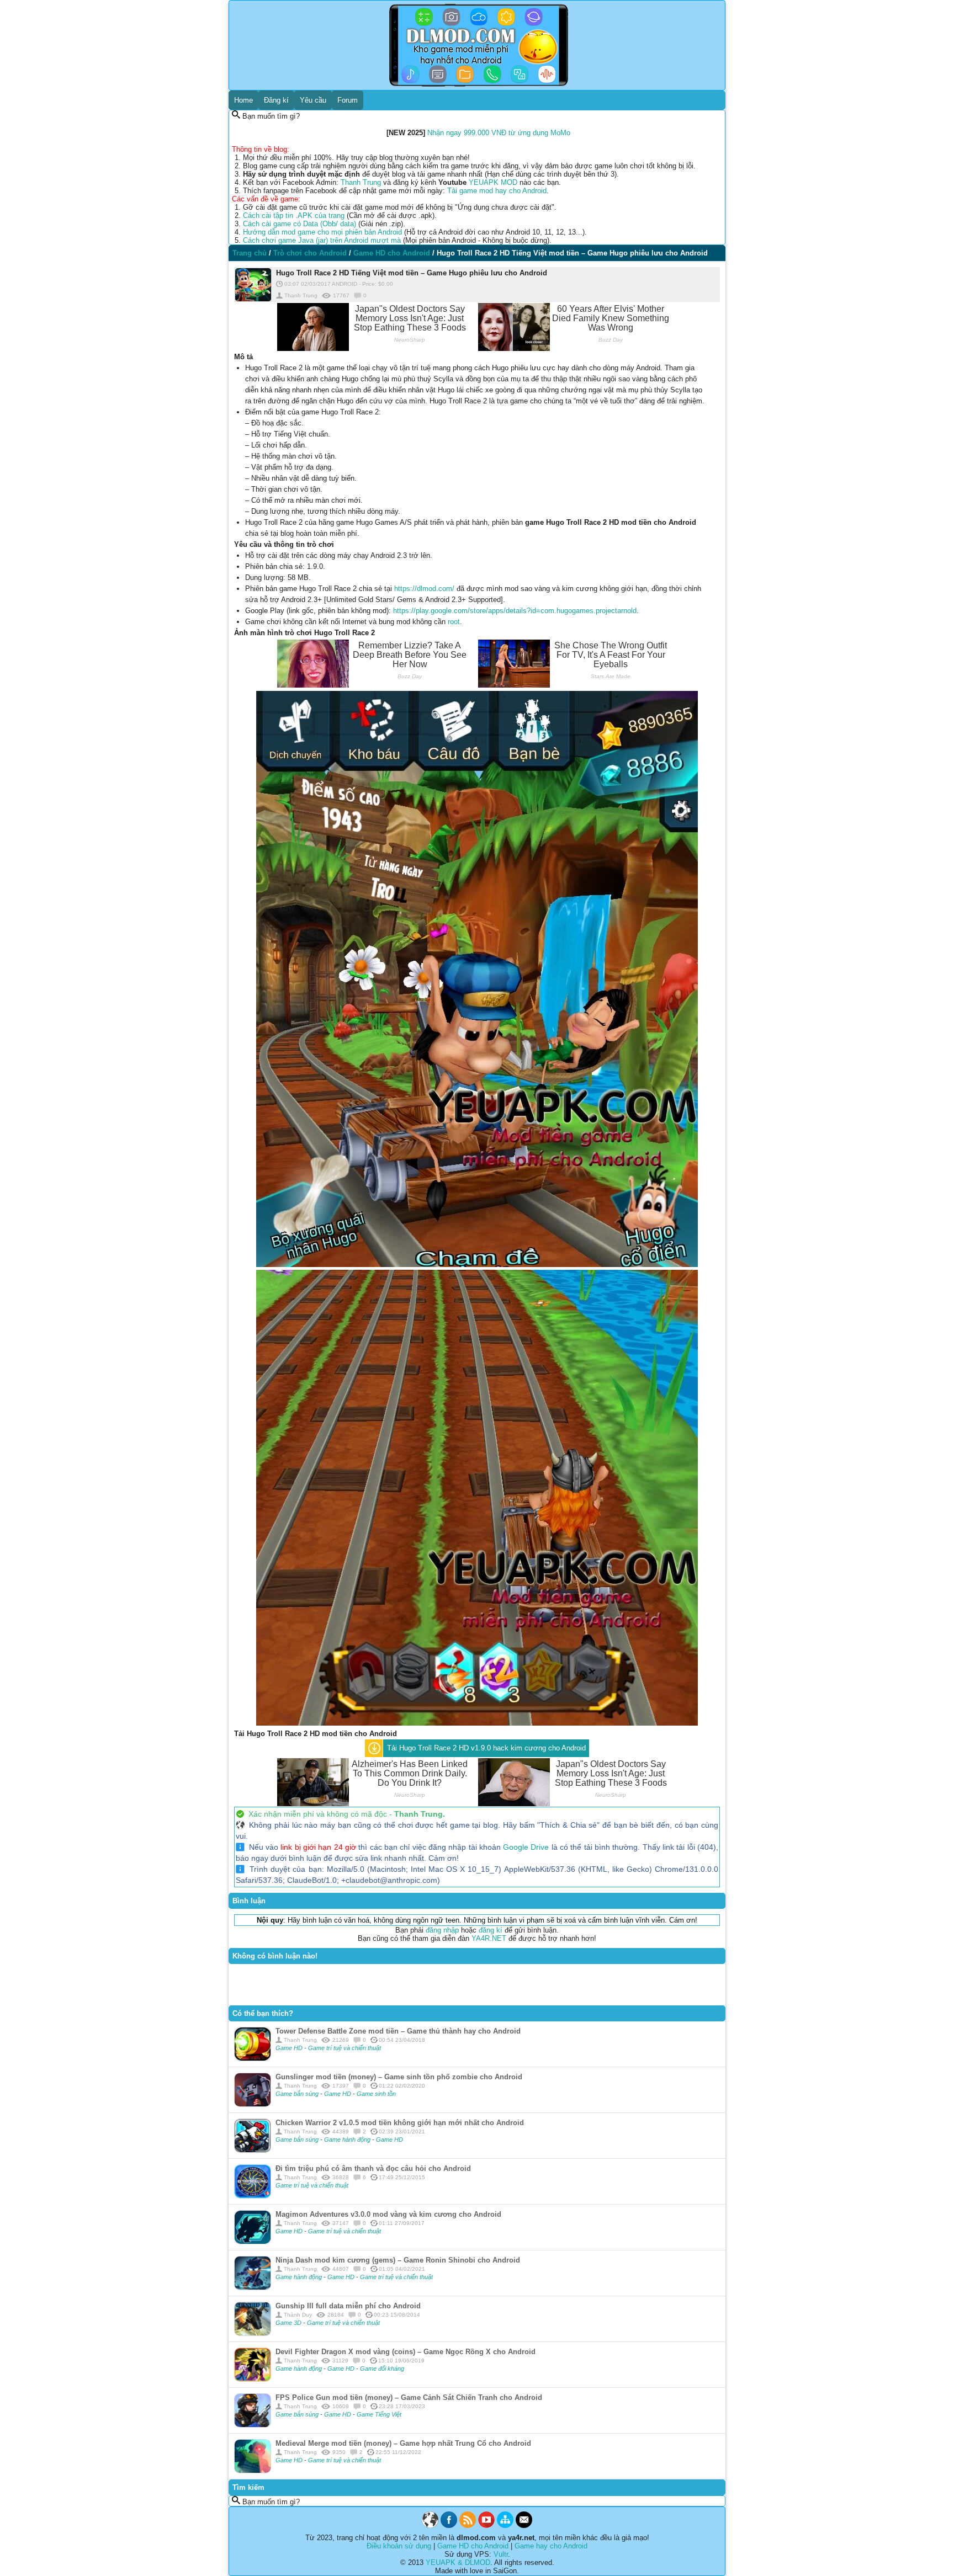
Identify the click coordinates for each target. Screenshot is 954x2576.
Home (243, 100)
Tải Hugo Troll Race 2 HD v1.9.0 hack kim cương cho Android (486, 1748)
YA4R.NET (489, 1938)
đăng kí (491, 1930)
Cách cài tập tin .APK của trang (294, 215)
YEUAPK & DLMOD (458, 2562)
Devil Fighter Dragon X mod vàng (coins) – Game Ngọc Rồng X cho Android (406, 2352)
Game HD (290, 2048)
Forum (348, 100)
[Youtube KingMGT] (486, 2526)
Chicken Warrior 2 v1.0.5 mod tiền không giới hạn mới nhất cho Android (400, 2123)
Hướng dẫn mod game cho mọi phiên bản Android (322, 232)
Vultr (501, 2554)
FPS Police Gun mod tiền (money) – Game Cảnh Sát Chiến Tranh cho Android (409, 2397)
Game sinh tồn (376, 2094)
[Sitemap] (505, 2526)
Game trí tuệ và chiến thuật (344, 2048)
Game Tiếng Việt (379, 2414)
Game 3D (289, 2323)
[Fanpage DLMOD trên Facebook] (449, 2526)
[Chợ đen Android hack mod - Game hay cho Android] (430, 2526)
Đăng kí (276, 100)
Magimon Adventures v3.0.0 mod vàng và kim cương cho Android (388, 2214)
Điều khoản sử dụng (399, 2546)
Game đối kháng (382, 2369)
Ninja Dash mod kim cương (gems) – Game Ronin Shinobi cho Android (398, 2260)
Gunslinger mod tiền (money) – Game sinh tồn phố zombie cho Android (399, 2077)
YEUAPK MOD (493, 182)
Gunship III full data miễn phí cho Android (348, 2306)
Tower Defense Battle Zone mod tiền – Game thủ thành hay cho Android (398, 2031)
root (454, 622)
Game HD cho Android (473, 2546)
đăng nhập (442, 1930)
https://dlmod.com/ (424, 589)
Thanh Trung (361, 182)
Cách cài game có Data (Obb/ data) (300, 224)
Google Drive (526, 1847)
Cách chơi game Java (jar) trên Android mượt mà (322, 240)
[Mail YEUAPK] (524, 2526)
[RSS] (468, 2526)
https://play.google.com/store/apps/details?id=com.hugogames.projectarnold (515, 611)
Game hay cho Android (551, 2546)
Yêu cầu (313, 100)
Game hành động (348, 2139)
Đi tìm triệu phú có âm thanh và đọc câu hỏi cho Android (373, 2168)
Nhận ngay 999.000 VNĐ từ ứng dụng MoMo (499, 133)
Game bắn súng (298, 2094)
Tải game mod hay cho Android (497, 191)
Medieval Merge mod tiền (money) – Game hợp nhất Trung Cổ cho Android (403, 2443)
